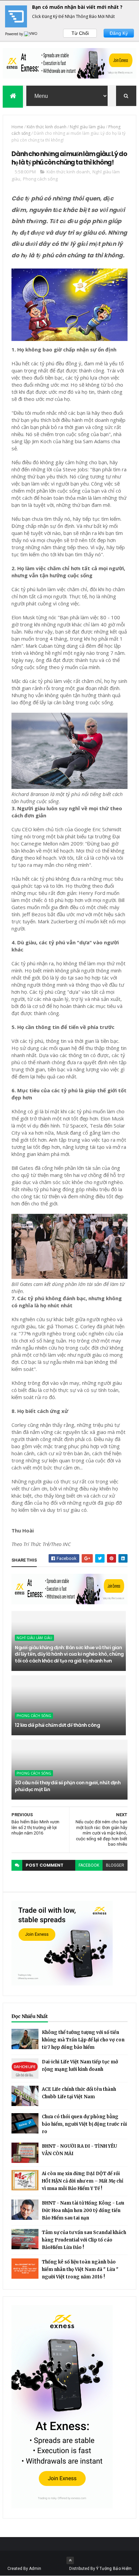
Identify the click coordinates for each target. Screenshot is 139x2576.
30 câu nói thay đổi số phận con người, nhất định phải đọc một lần (68, 1786)
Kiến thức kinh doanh (47, 127)
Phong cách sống (40, 179)
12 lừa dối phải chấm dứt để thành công (57, 1725)
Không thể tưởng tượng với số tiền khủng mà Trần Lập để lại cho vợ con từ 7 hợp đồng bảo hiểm (83, 2040)
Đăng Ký (119, 33)
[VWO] (31, 34)
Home (17, 127)
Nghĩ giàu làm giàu (87, 127)
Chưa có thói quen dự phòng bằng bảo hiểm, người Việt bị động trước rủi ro (84, 2124)
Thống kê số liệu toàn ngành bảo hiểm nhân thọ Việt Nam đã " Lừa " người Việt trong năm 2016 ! (80, 2269)
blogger (115, 1865)
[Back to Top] (70, 2560)
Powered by (15, 34)
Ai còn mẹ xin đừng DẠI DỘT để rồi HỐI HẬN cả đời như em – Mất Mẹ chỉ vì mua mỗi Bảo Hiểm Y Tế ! (82, 2181)
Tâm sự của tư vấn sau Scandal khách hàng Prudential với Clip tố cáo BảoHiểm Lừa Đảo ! (84, 2240)
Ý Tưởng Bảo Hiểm (114, 2569)
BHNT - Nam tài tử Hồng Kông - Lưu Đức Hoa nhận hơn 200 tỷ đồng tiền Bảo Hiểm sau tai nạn (83, 2210)
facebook (89, 1865)
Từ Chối (80, 33)
